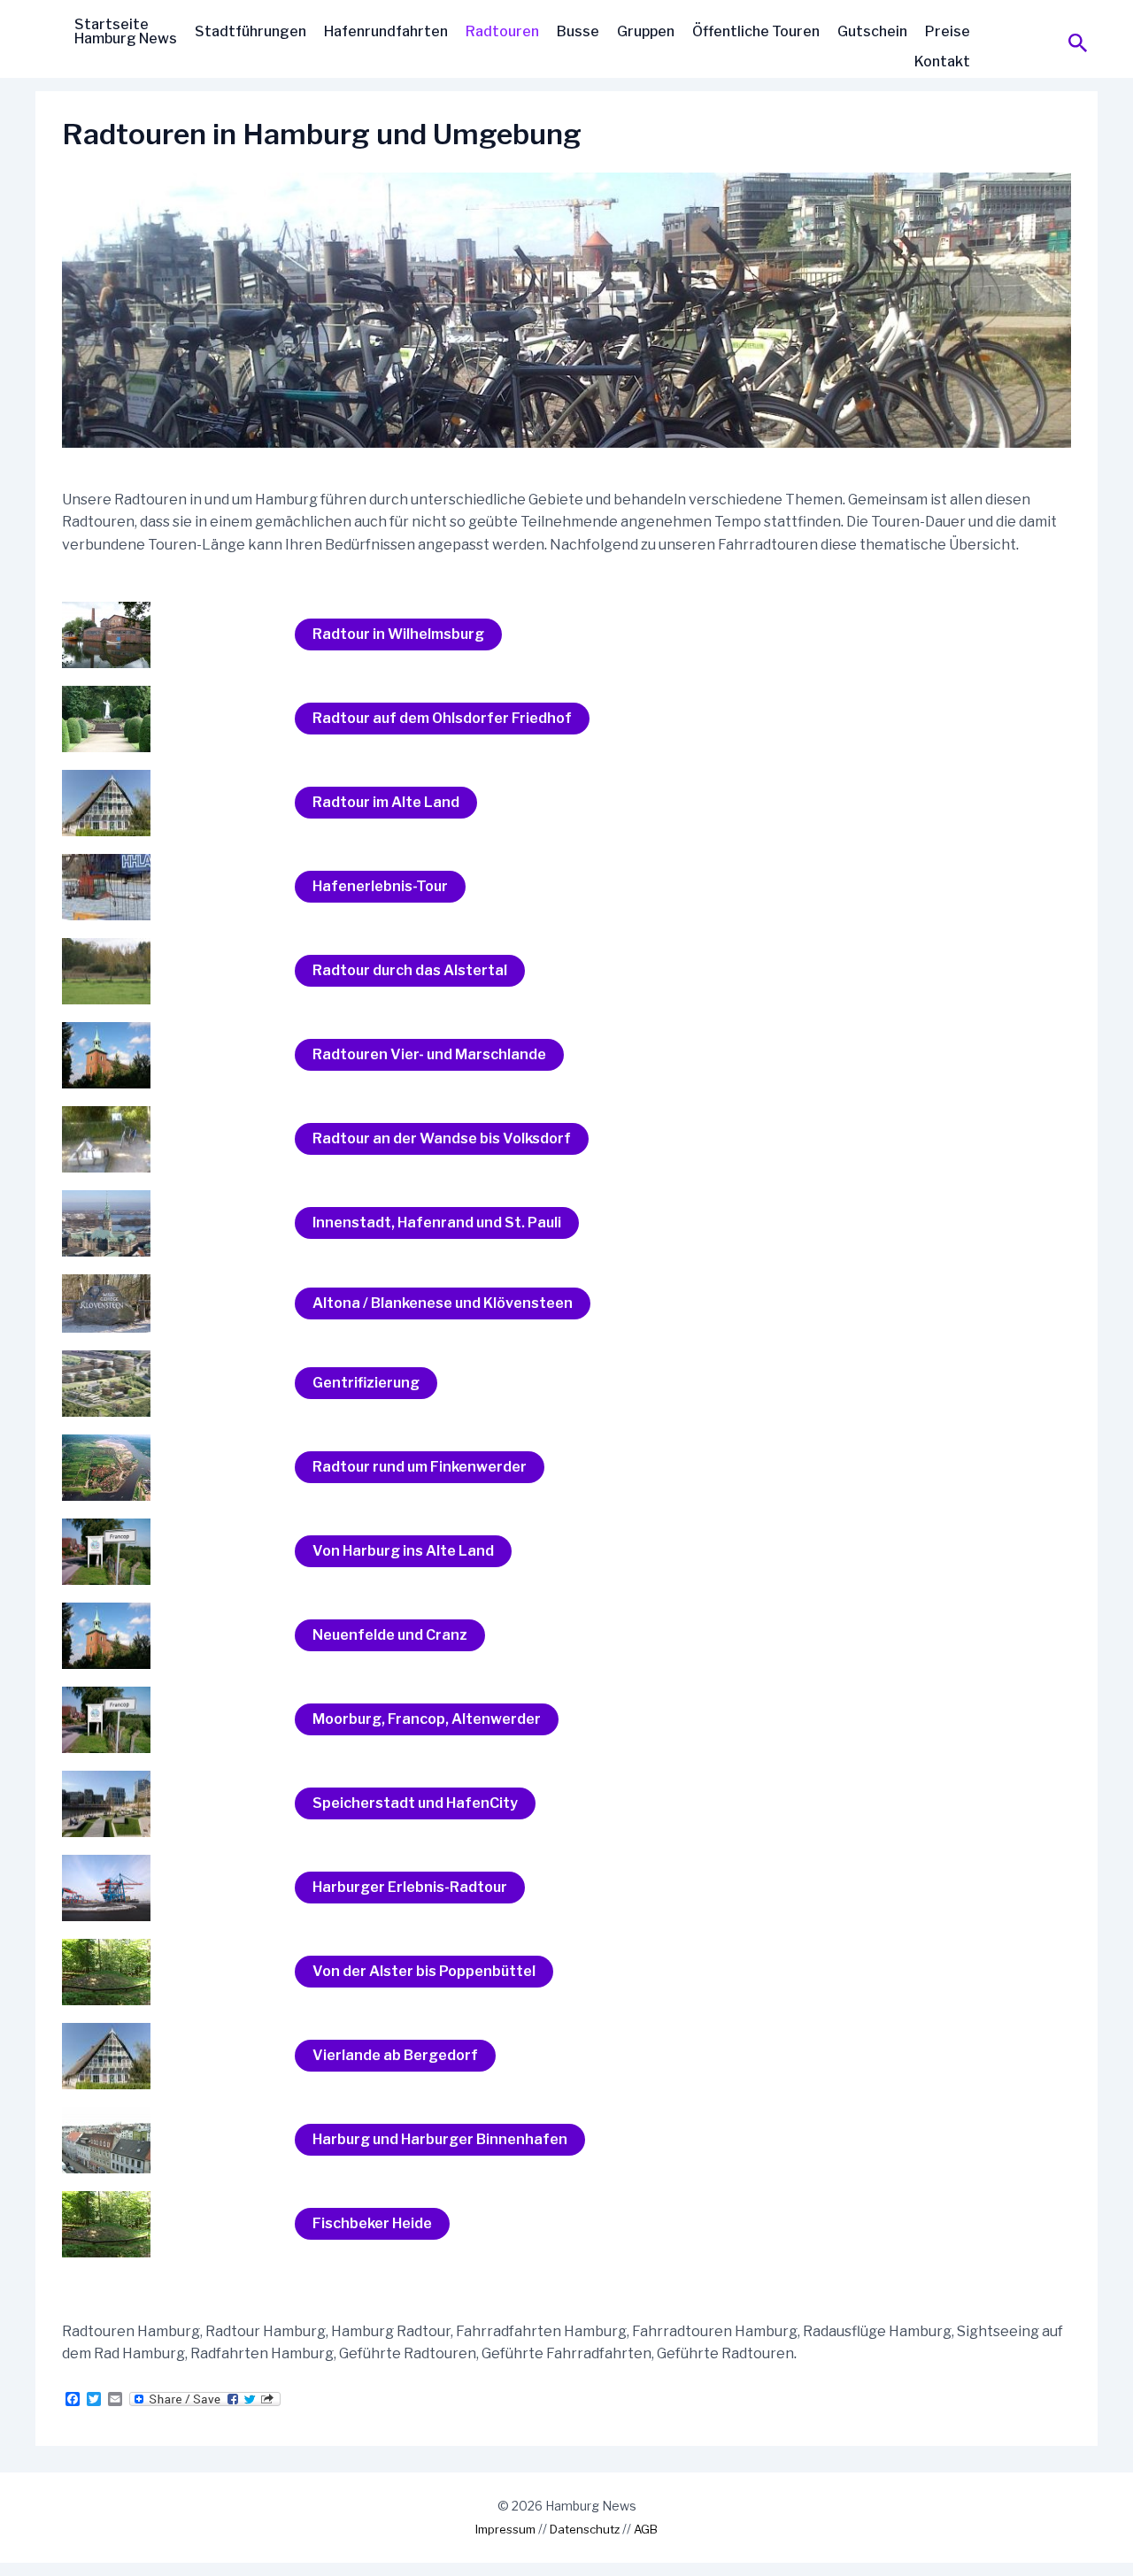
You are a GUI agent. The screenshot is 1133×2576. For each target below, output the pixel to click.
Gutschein (872, 31)
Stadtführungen (250, 31)
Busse (578, 31)
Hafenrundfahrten (386, 31)
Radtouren (502, 31)
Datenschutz (585, 2529)
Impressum (505, 2529)
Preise (948, 31)
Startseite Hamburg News (126, 31)
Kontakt (942, 61)
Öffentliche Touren (756, 31)
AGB (646, 2529)
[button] (1078, 44)
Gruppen (646, 31)
